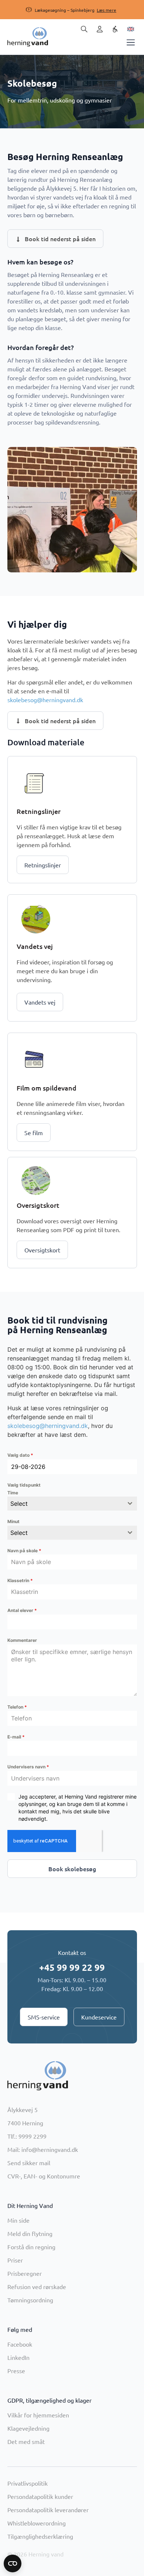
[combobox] (72, 1504)
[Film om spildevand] (34, 1059)
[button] (65, 10)
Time (13, 1493)
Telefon (17, 1707)
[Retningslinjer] (34, 783)
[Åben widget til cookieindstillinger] (13, 2563)
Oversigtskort (38, 1205)
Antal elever (22, 1610)
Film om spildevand (47, 1088)
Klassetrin (20, 1580)
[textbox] (65, 1504)
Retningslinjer (39, 811)
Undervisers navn (28, 1767)
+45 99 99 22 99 (72, 1967)
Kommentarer (22, 1640)
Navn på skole (24, 1551)
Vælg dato (20, 1455)
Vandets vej (35, 946)
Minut (13, 1521)
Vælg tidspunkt (24, 1485)
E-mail (16, 1737)
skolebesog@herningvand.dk (45, 700)
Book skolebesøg (72, 1869)
